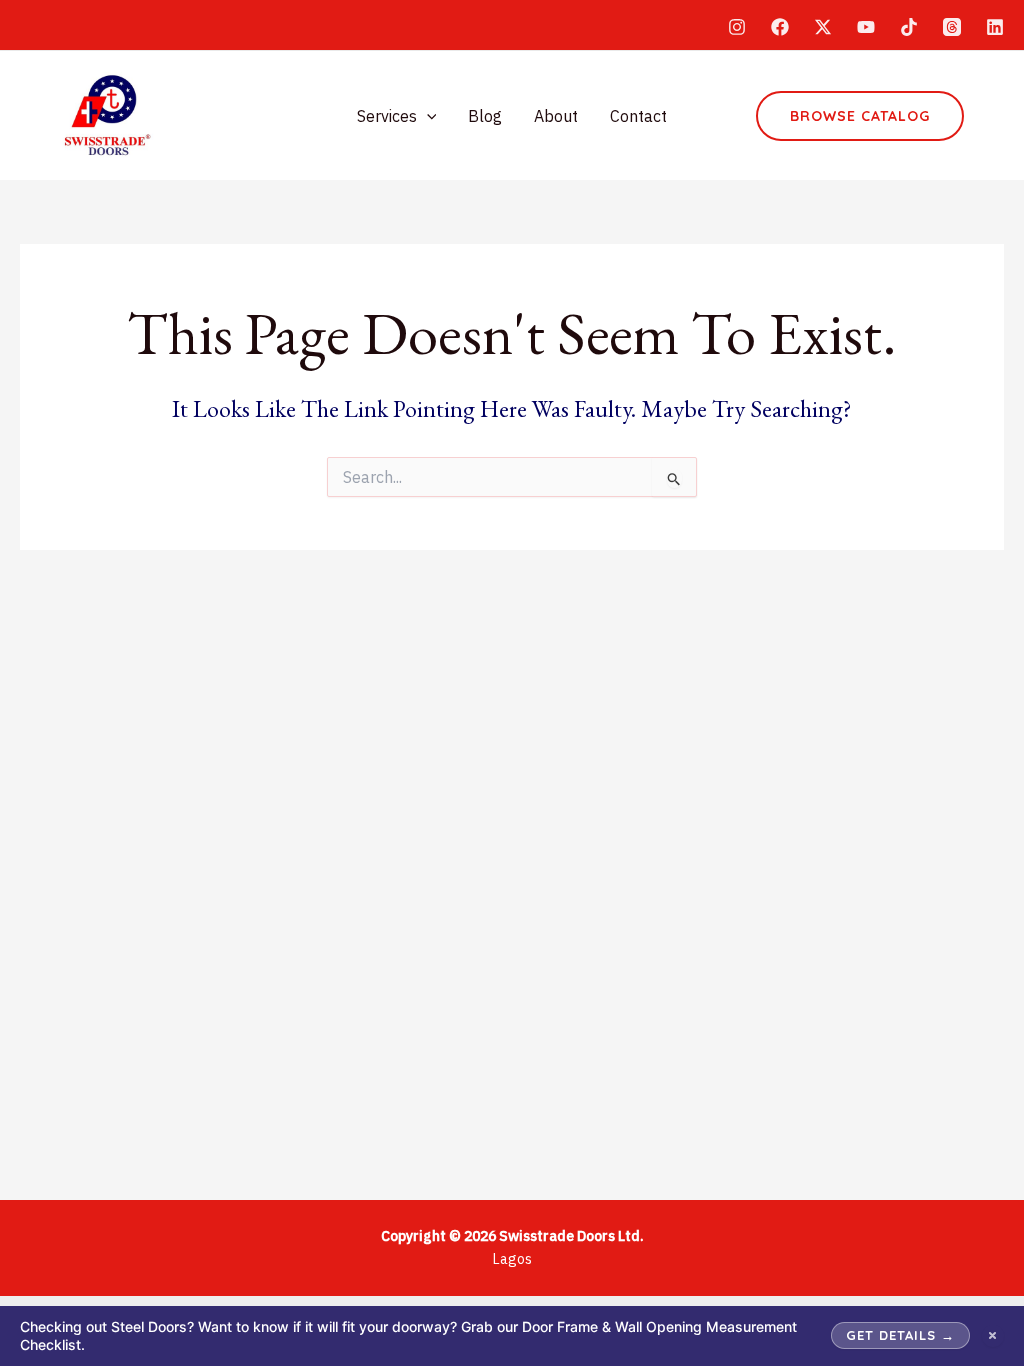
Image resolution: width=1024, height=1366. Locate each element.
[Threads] (952, 27)
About (556, 116)
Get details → (900, 1335)
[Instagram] (737, 27)
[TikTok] (909, 27)
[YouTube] (866, 27)
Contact (638, 116)
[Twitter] (823, 27)
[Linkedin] (995, 27)
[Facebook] (780, 27)
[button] (427, 116)
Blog (485, 116)
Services (387, 116)
